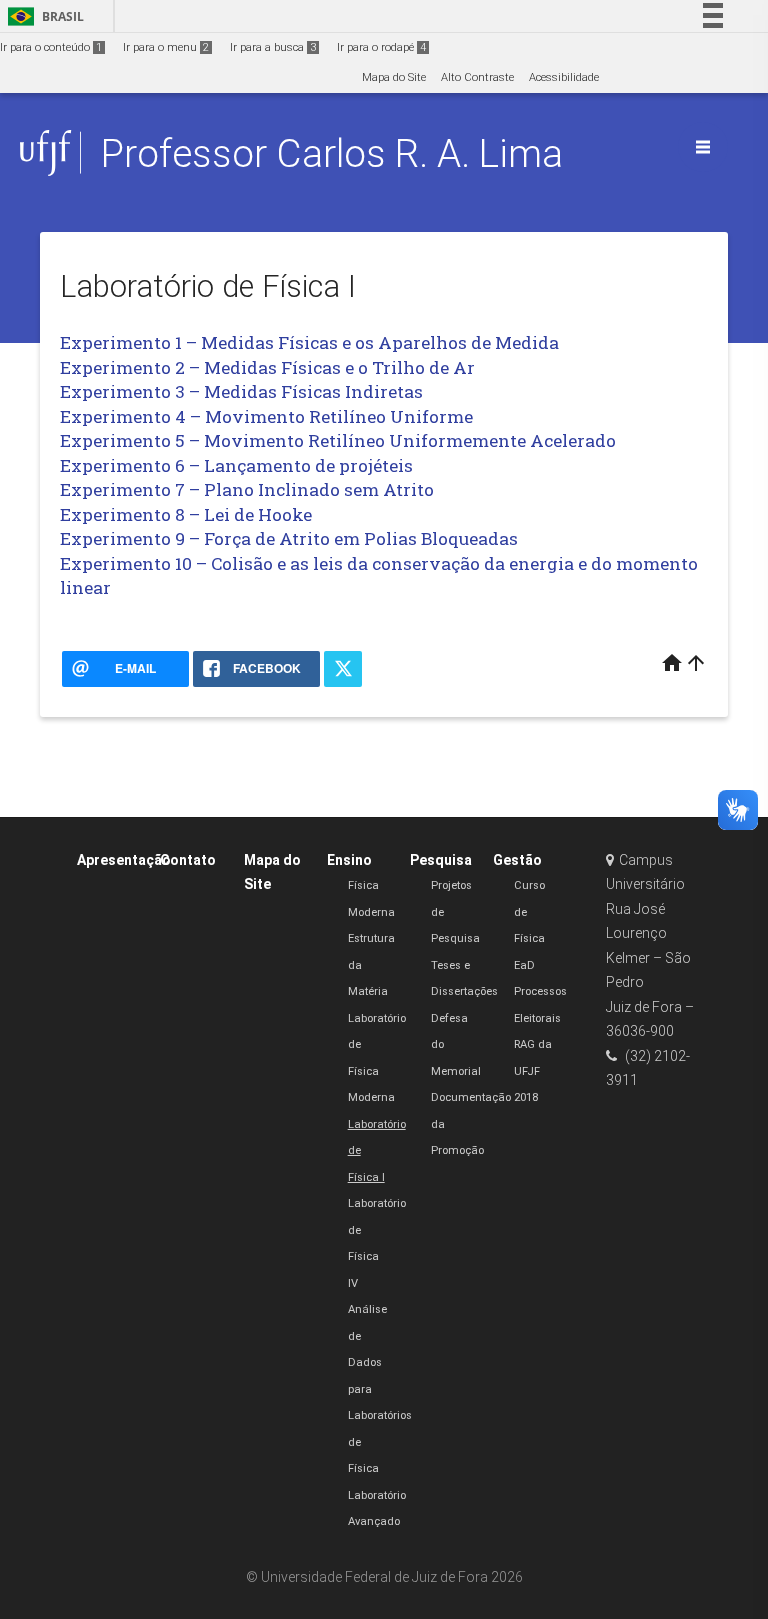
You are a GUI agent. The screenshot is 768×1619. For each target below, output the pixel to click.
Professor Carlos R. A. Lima (332, 153)
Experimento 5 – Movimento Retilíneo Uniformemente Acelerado (338, 440)
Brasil (42, 16)
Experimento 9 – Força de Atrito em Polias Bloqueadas (289, 538)
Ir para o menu (166, 47)
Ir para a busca (273, 47)
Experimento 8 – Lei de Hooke (186, 514)
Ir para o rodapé (381, 47)
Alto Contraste (477, 77)
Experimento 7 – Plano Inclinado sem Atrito (247, 489)
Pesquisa (441, 860)
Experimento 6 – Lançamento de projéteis (236, 465)
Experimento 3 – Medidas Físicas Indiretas (241, 391)
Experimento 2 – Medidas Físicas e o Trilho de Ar (267, 367)
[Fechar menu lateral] (703, 147)
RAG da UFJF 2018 (533, 1071)
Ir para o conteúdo (51, 47)
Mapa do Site (394, 77)
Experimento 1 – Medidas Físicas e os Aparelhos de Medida (309, 342)
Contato (188, 860)
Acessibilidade (564, 77)
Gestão (517, 860)
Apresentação (124, 860)
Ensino (349, 860)
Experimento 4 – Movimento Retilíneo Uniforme (266, 416)
